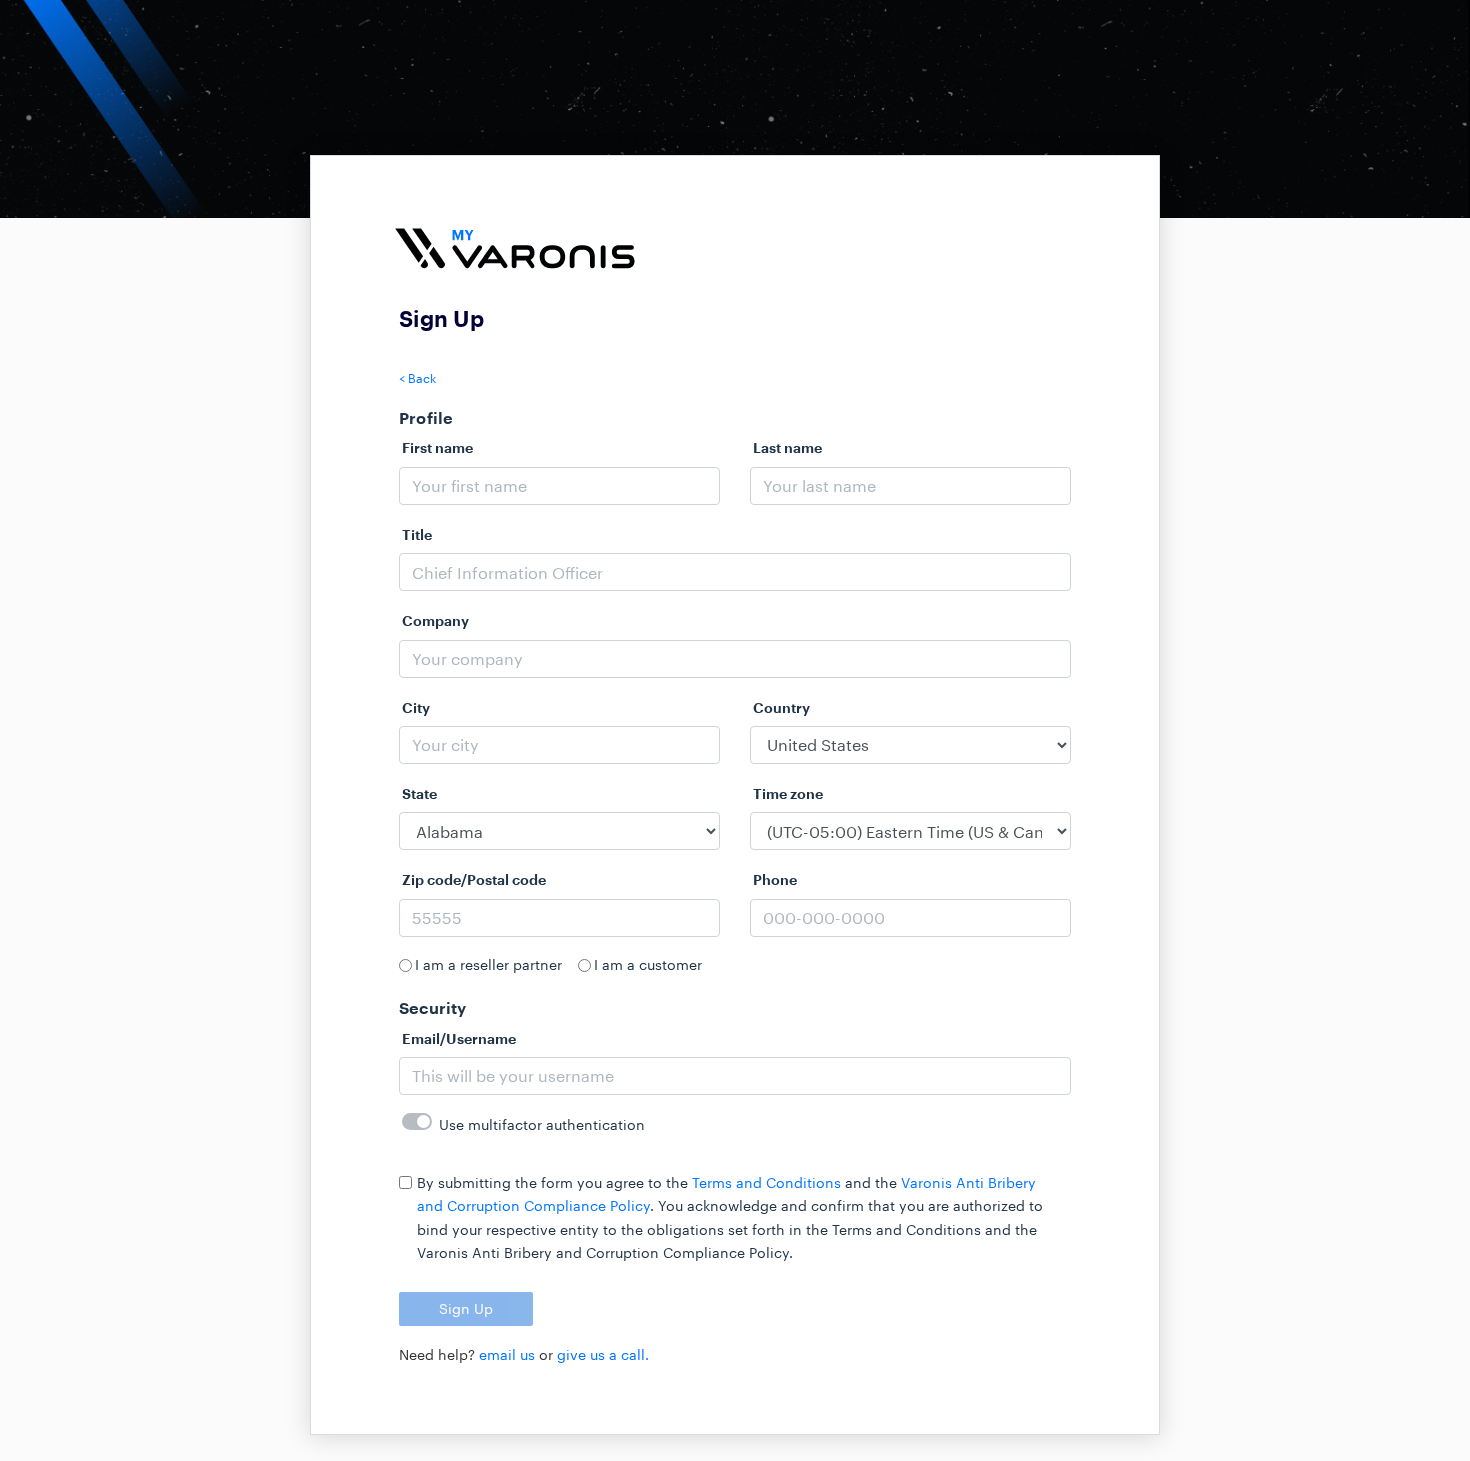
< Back (417, 378)
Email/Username (459, 1038)
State (419, 793)
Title (417, 534)
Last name (787, 447)
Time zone (788, 793)
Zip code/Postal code (474, 879)
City (416, 707)
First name (437, 447)
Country (781, 707)
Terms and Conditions (766, 1182)
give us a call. (603, 1354)
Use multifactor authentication (542, 1124)
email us (507, 1354)
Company (435, 620)
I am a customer (648, 964)
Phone (775, 879)
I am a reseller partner (488, 964)
